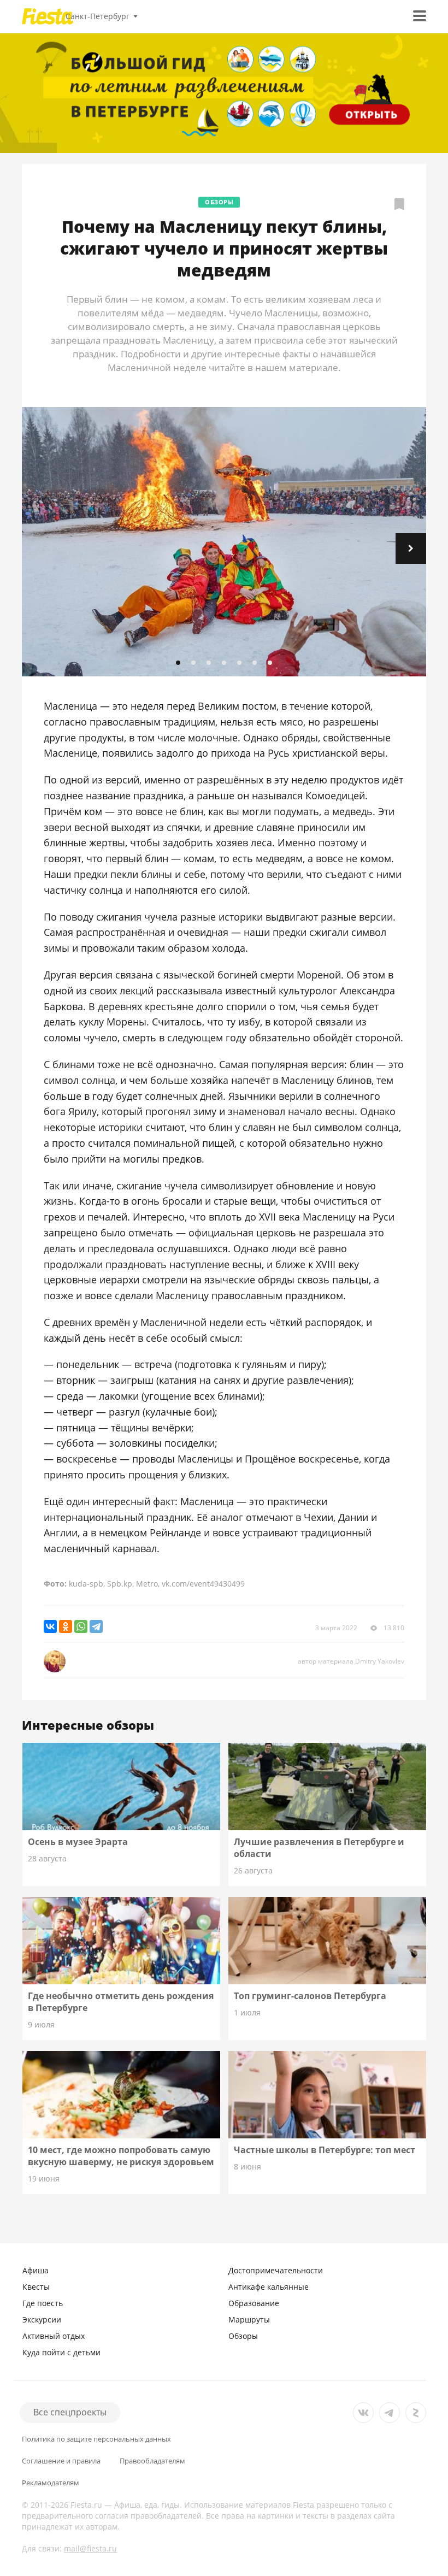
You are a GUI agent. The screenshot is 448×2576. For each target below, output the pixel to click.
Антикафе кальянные (269, 2287)
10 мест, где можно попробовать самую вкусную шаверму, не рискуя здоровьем (121, 2156)
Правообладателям (152, 2461)
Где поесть (43, 2303)
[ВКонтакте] (50, 1626)
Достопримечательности (276, 2270)
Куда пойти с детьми (61, 2352)
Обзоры (219, 202)
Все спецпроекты (70, 2412)
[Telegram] (96, 1626)
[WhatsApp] (81, 1626)
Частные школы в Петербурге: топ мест (325, 2150)
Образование (254, 2303)
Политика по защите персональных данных (96, 2439)
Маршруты (249, 2319)
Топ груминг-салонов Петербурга (310, 1996)
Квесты (36, 2287)
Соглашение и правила (61, 2461)
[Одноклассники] (66, 1626)
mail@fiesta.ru (90, 2548)
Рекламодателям (51, 2483)
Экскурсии (42, 2319)
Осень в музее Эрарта (78, 1842)
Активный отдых (54, 2336)
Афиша (36, 2270)
